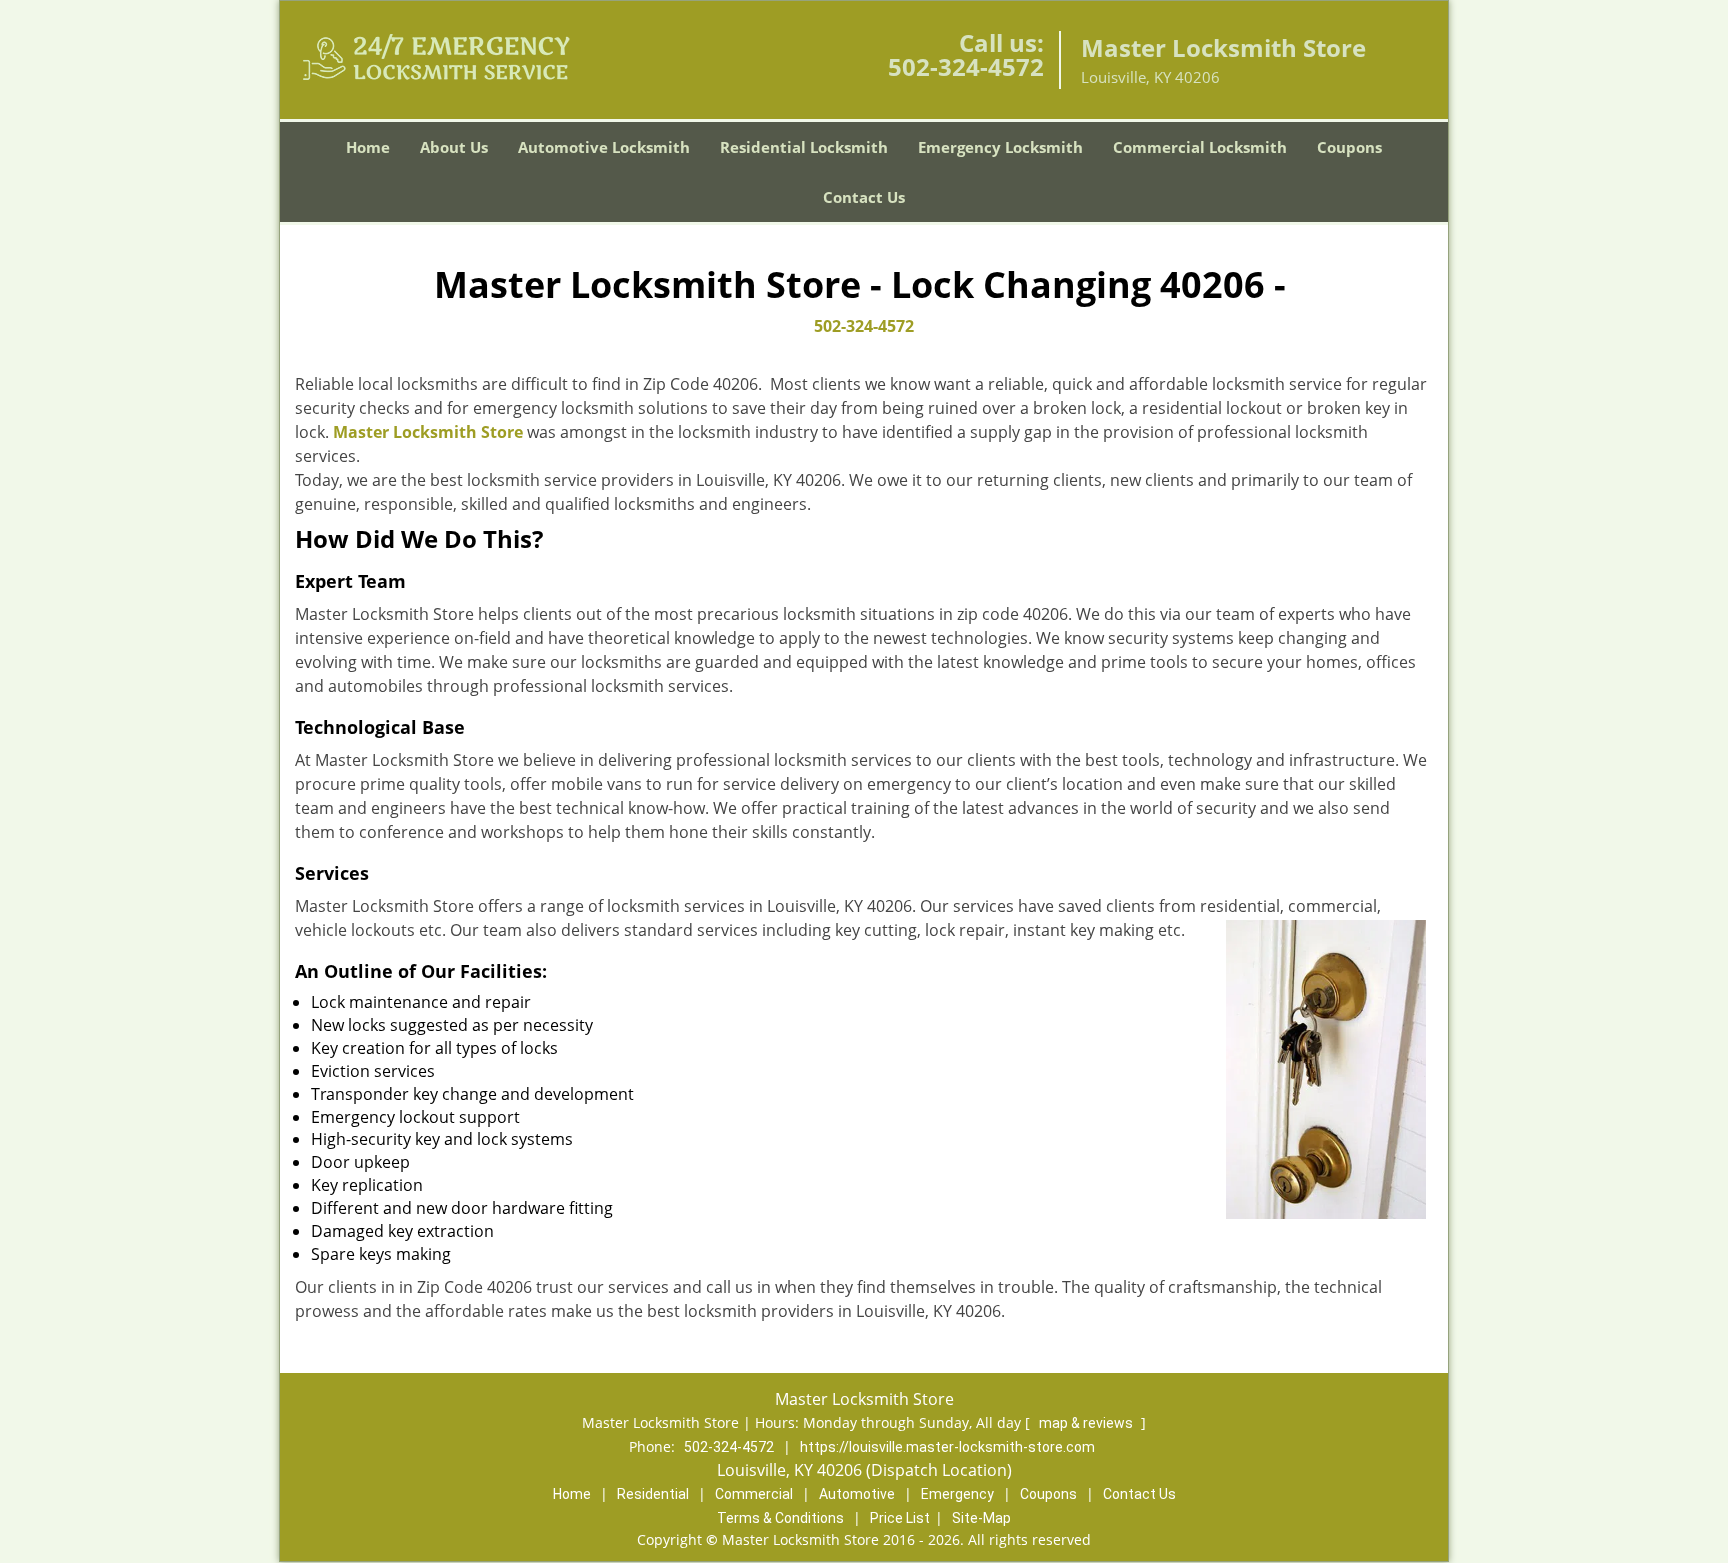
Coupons (1349, 147)
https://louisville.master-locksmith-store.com (947, 1447)
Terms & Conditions (780, 1518)
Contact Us (864, 197)
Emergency (957, 1494)
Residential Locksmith (804, 147)
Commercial (754, 1494)
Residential (653, 1494)
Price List (900, 1518)
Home (368, 147)
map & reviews (1087, 1423)
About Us (454, 147)
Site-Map (981, 1518)
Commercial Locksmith (1200, 147)
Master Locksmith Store (428, 432)
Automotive (857, 1494)
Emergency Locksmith (1000, 147)
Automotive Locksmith (604, 147)
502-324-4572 (966, 66)
